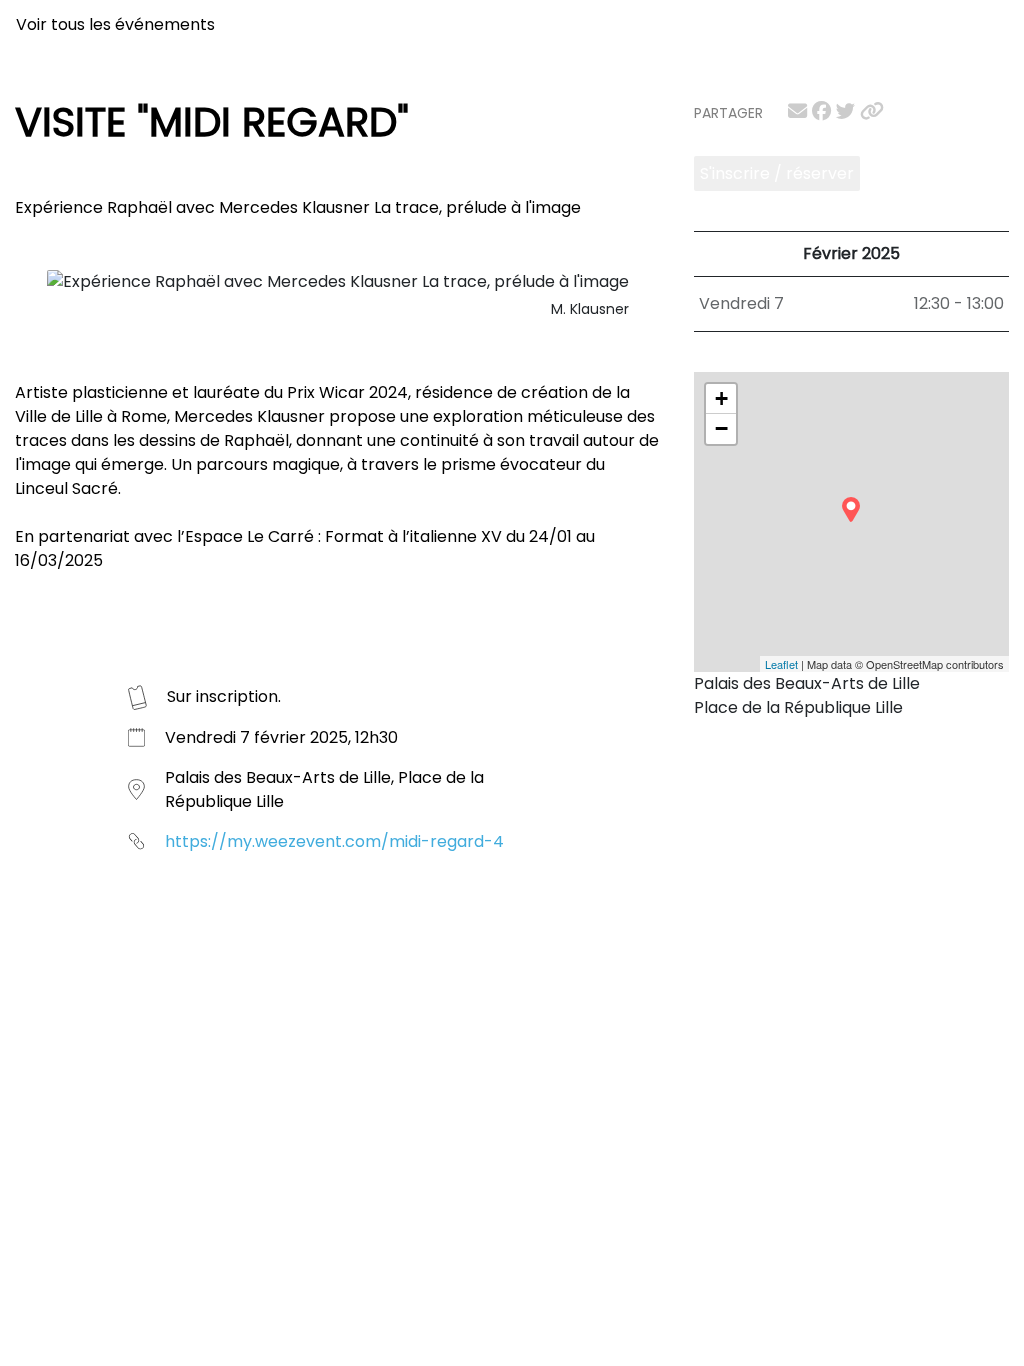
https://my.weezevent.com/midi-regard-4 (334, 841)
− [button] (721, 428)
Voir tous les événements (115, 24)
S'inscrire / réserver (777, 173)
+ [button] (721, 398)
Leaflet (781, 664)
